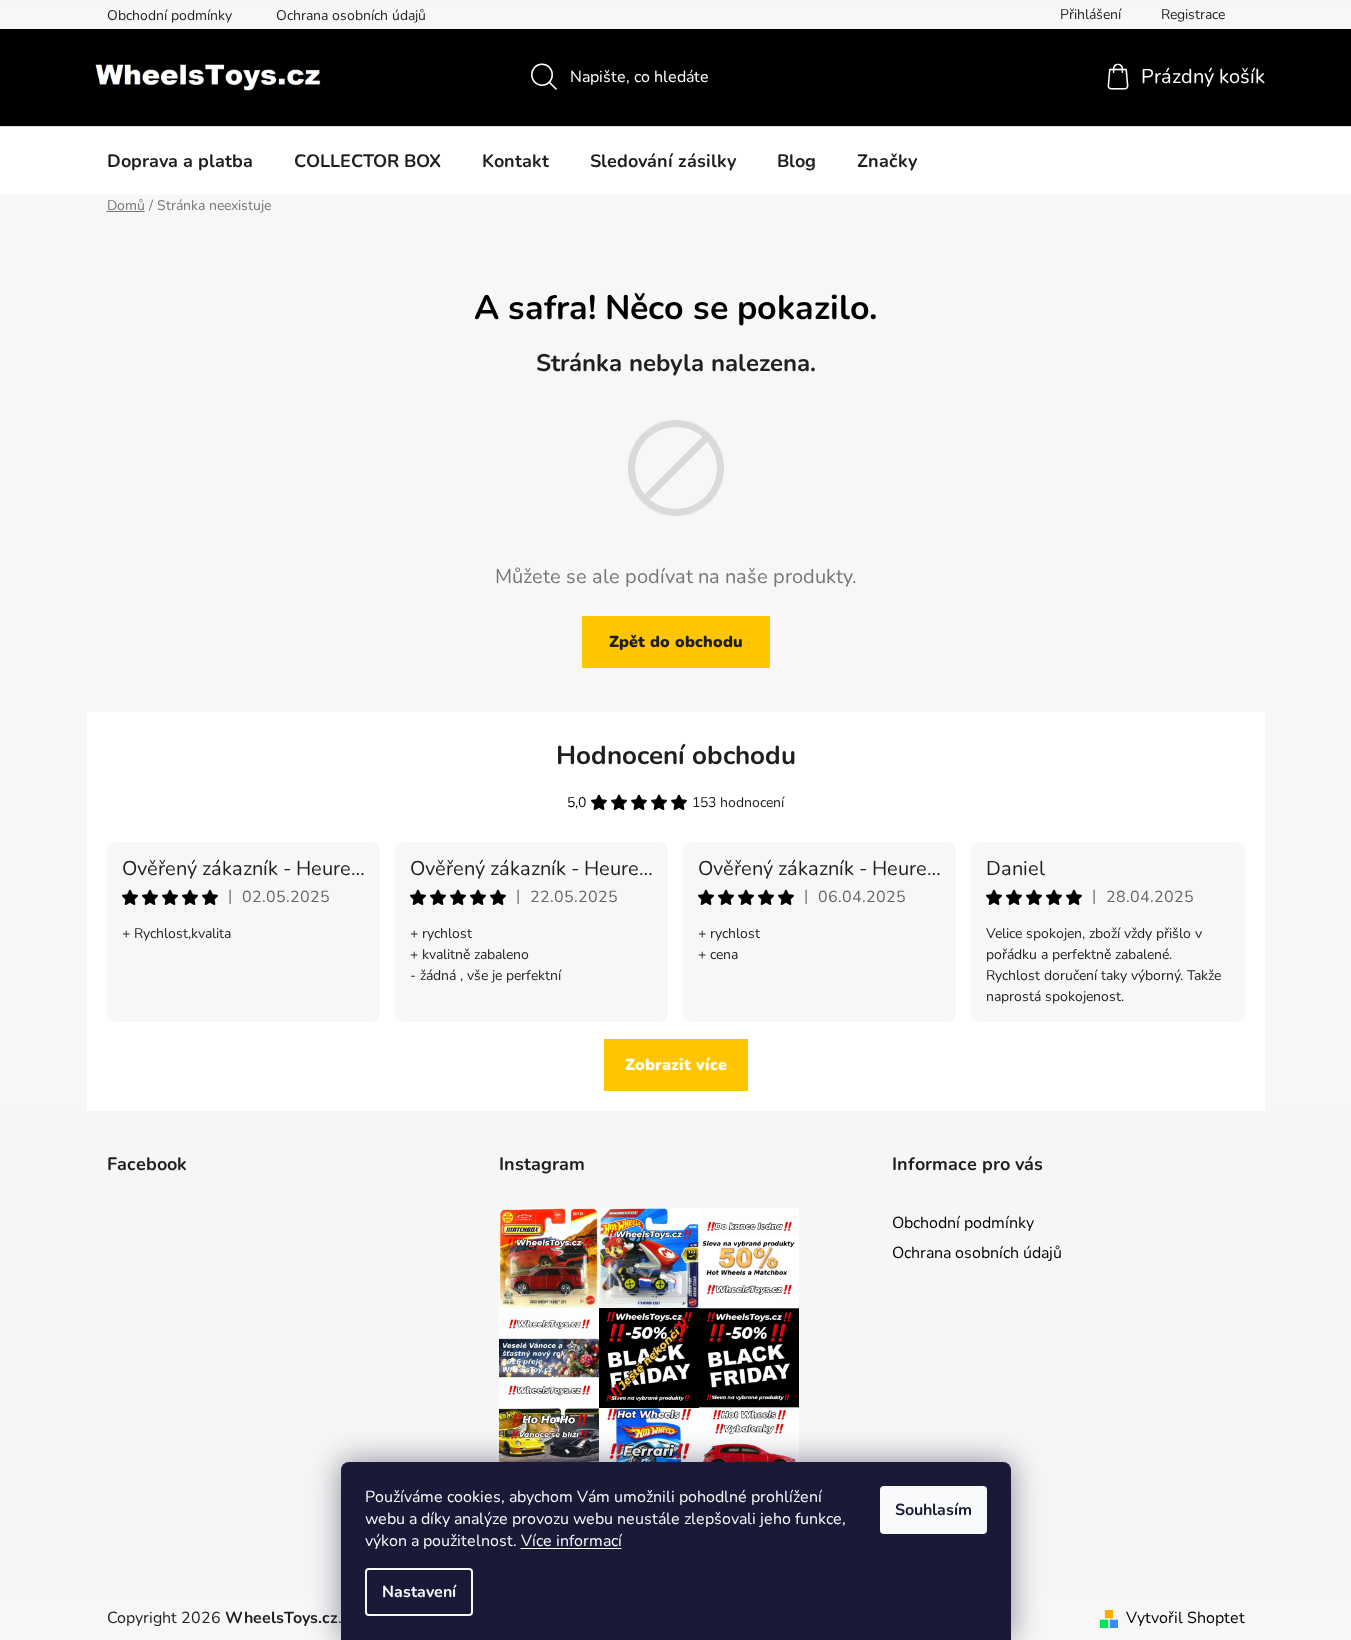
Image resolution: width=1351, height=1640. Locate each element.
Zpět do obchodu (676, 642)
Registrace (1193, 14)
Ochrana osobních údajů (351, 15)
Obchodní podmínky (169, 15)
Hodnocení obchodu (676, 755)
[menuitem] (180, 161)
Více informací (571, 1541)
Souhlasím (933, 1510)
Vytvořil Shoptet (1185, 1618)
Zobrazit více (676, 1065)
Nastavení (419, 1592)
